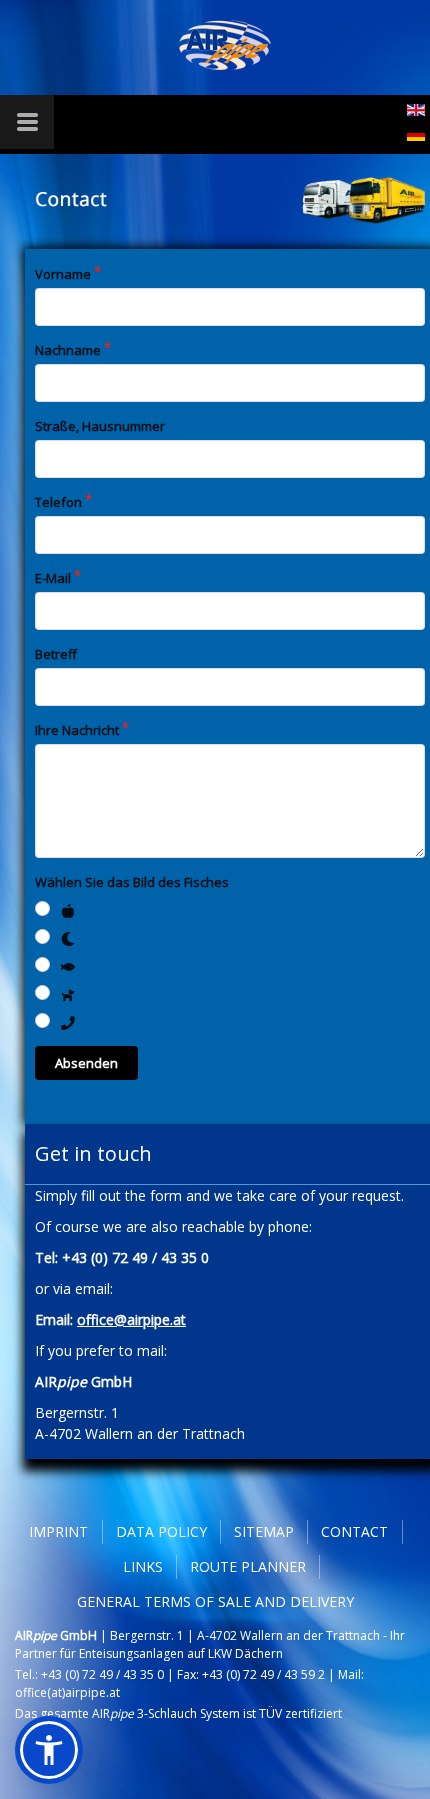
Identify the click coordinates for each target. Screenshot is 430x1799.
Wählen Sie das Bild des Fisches (132, 882)
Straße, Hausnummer (100, 426)
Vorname (63, 274)
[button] (49, 1750)
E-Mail (53, 578)
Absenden (86, 1063)
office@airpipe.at (131, 1319)
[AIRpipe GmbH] (225, 45)
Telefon (58, 502)
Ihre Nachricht (77, 730)
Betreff (56, 654)
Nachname (68, 350)
